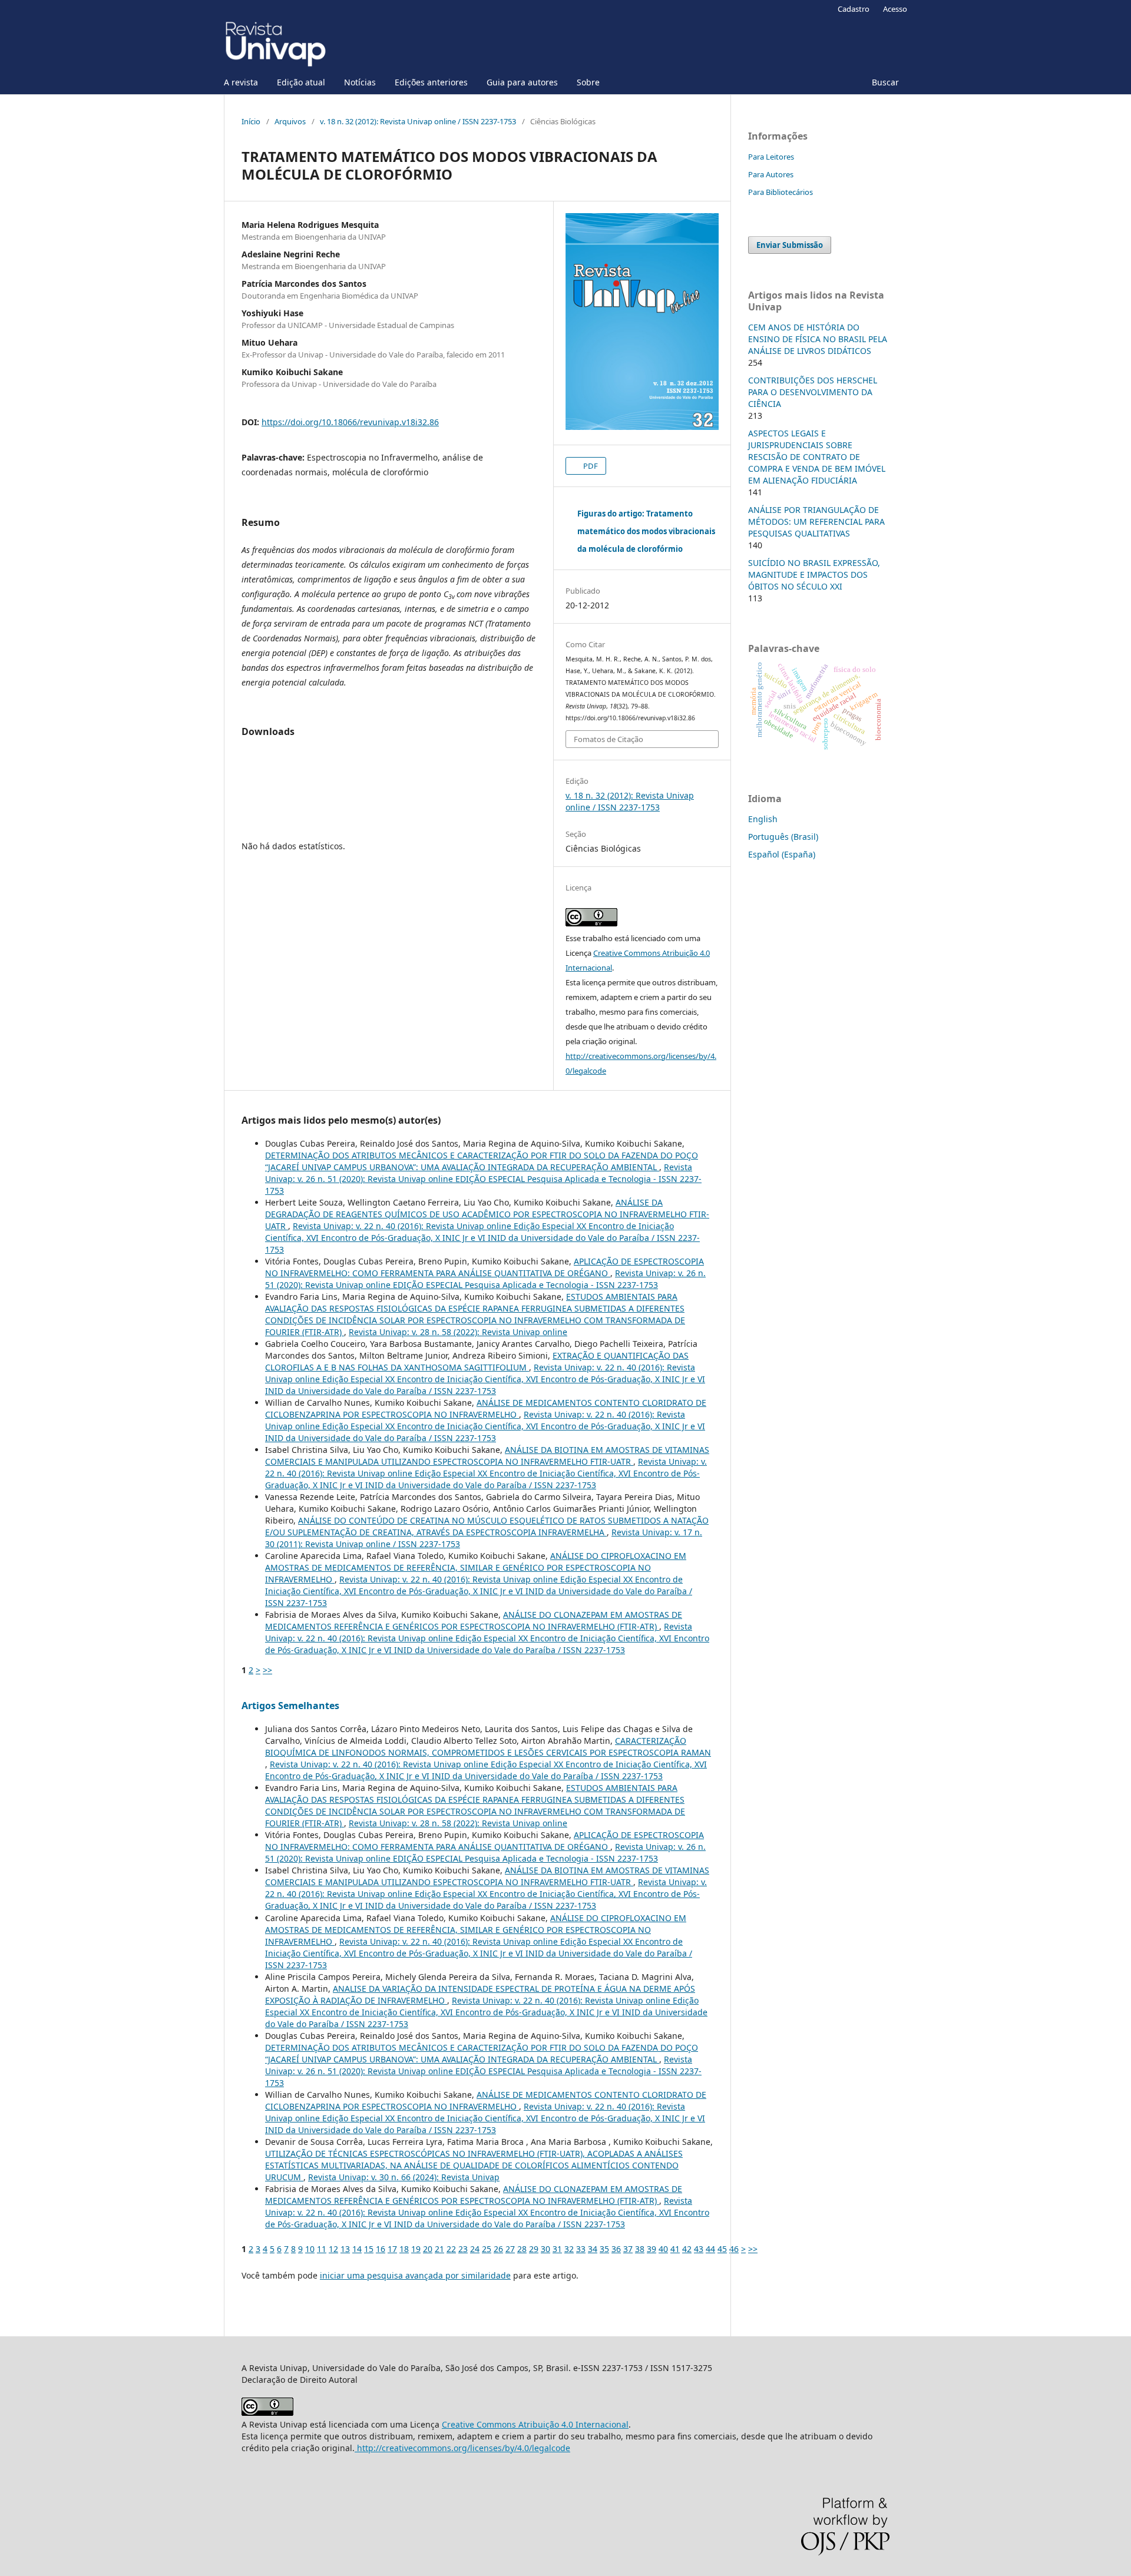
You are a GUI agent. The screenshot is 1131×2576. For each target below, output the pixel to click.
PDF (590, 466)
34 (593, 2249)
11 (322, 2249)
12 (333, 2249)
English (763, 819)
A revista (241, 82)
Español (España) (782, 854)
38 (640, 2249)
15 (369, 2249)
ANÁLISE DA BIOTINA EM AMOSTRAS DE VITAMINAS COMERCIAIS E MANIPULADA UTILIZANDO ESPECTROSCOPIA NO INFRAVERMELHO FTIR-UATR (487, 1456)
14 (357, 2249)
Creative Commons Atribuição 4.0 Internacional (535, 2424)
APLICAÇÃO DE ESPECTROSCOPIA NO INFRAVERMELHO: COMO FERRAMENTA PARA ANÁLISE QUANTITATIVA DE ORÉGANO (485, 1267)
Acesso (895, 9)
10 (310, 2249)
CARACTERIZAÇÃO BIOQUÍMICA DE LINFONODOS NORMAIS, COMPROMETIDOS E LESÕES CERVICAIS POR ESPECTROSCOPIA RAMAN (488, 1746)
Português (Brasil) (783, 837)
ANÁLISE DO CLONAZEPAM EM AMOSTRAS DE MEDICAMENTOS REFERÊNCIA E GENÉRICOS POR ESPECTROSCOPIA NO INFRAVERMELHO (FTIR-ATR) (474, 1620)
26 (498, 2249)
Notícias (360, 82)
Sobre (588, 82)
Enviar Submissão (790, 245)
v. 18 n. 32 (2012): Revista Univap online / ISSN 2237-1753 (418, 121)
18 (404, 2249)
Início (251, 121)
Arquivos (290, 121)
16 (381, 2249)
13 (345, 2249)
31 (557, 2249)
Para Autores (771, 174)
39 (652, 2249)
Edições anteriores (431, 82)
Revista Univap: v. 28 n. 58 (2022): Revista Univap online (458, 1332)
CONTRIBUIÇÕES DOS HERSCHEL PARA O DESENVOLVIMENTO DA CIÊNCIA (813, 392)
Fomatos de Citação (609, 739)
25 (487, 2249)
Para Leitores (771, 157)
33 (581, 2249)
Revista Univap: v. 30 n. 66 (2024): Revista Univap (404, 2177)
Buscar (885, 82)
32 (569, 2249)
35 (604, 2249)
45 (722, 2249)
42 (687, 2249)
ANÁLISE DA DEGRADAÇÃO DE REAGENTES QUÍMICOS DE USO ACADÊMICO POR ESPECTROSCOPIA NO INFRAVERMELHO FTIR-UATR (487, 1214)
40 (663, 2249)
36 (616, 2249)
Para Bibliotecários (781, 192)
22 (451, 2249)
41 (675, 2249)
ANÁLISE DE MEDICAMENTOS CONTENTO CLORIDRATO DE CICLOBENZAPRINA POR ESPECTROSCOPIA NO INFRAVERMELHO (486, 1408)
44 (710, 2249)
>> (267, 1670)
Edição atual (301, 82)
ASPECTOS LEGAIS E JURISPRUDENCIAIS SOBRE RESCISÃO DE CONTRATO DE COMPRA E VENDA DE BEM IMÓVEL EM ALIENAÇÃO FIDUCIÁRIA (817, 457)
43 (699, 2249)
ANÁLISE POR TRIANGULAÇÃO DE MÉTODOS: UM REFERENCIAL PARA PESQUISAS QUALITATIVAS (816, 522)
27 (510, 2249)
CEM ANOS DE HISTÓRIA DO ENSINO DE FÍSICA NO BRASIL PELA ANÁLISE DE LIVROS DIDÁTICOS (818, 339)
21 (439, 2249)
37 (628, 2249)
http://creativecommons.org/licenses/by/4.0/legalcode (462, 2448)
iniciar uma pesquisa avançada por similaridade (415, 2275)
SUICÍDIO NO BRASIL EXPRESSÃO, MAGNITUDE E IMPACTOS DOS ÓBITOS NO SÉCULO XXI (814, 575)
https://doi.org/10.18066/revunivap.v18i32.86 (350, 422)
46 (734, 2249)
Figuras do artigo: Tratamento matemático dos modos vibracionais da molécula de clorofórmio (646, 531)
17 (392, 2249)
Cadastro (854, 9)
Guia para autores (522, 82)
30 (545, 2249)
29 (534, 2249)
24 (475, 2249)
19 (416, 2249)
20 (428, 2249)
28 (522, 2249)
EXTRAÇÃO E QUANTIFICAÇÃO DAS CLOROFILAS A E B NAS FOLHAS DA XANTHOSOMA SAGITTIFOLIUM (477, 1361)
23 (463, 2249)
